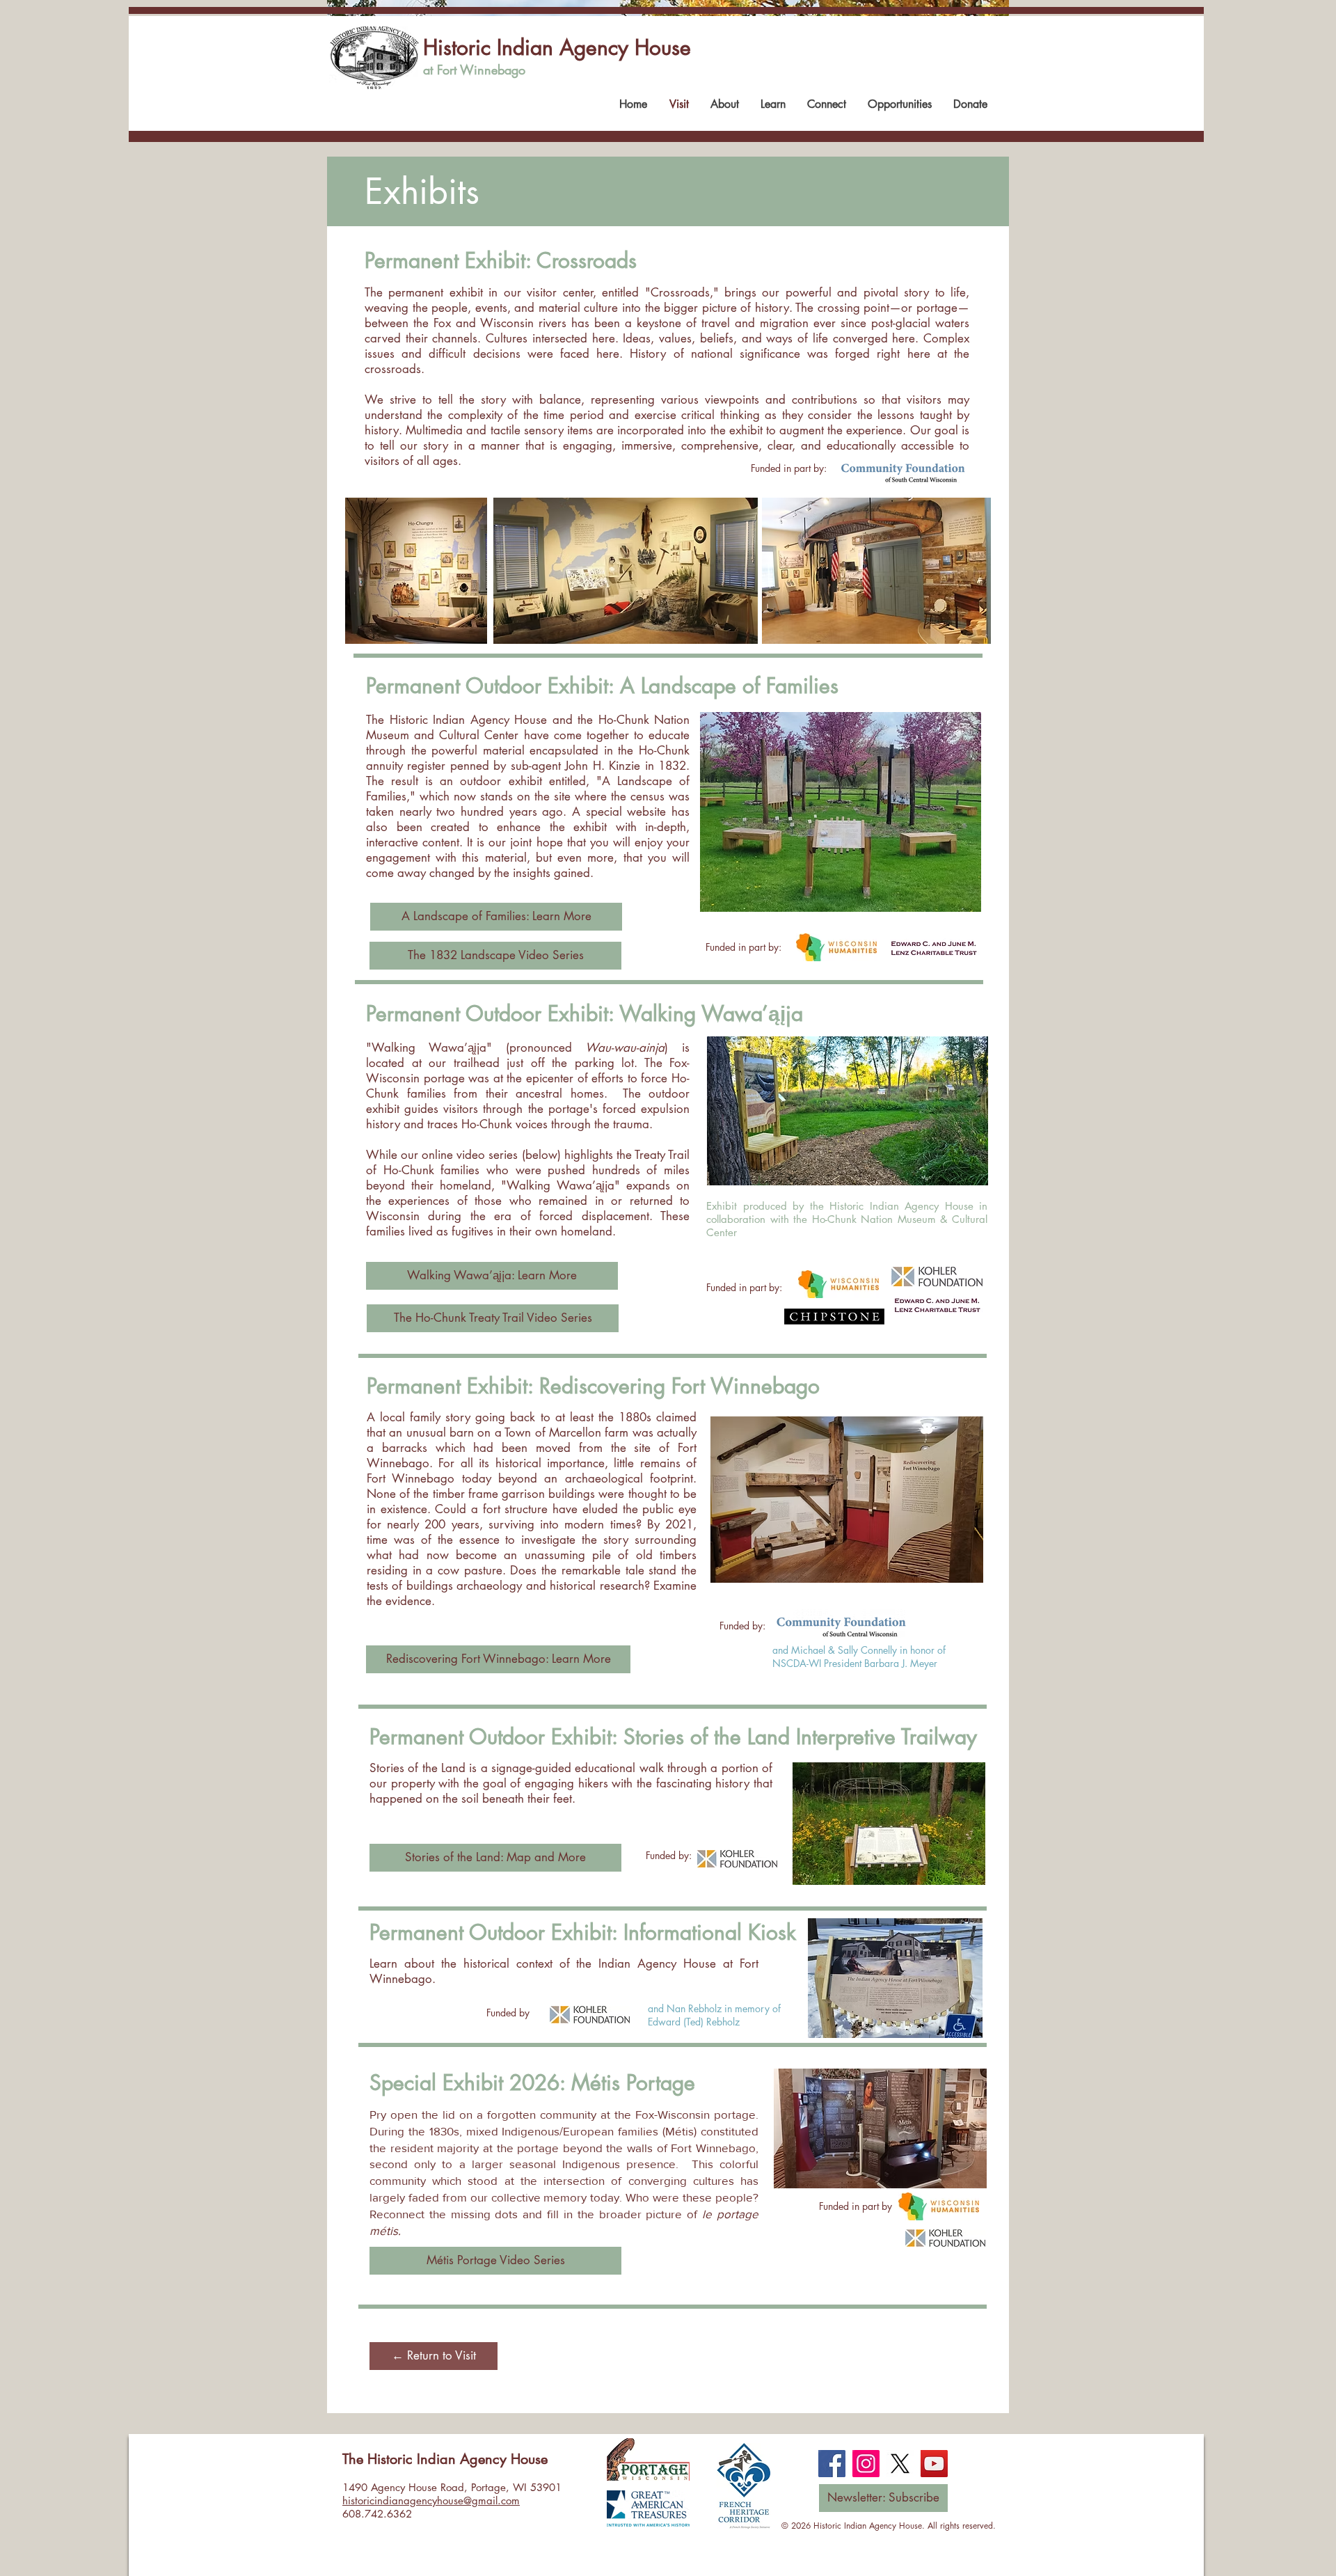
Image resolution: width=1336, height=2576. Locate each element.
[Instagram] (866, 2464)
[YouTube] (934, 2464)
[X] (900, 2464)
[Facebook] (832, 2464)
